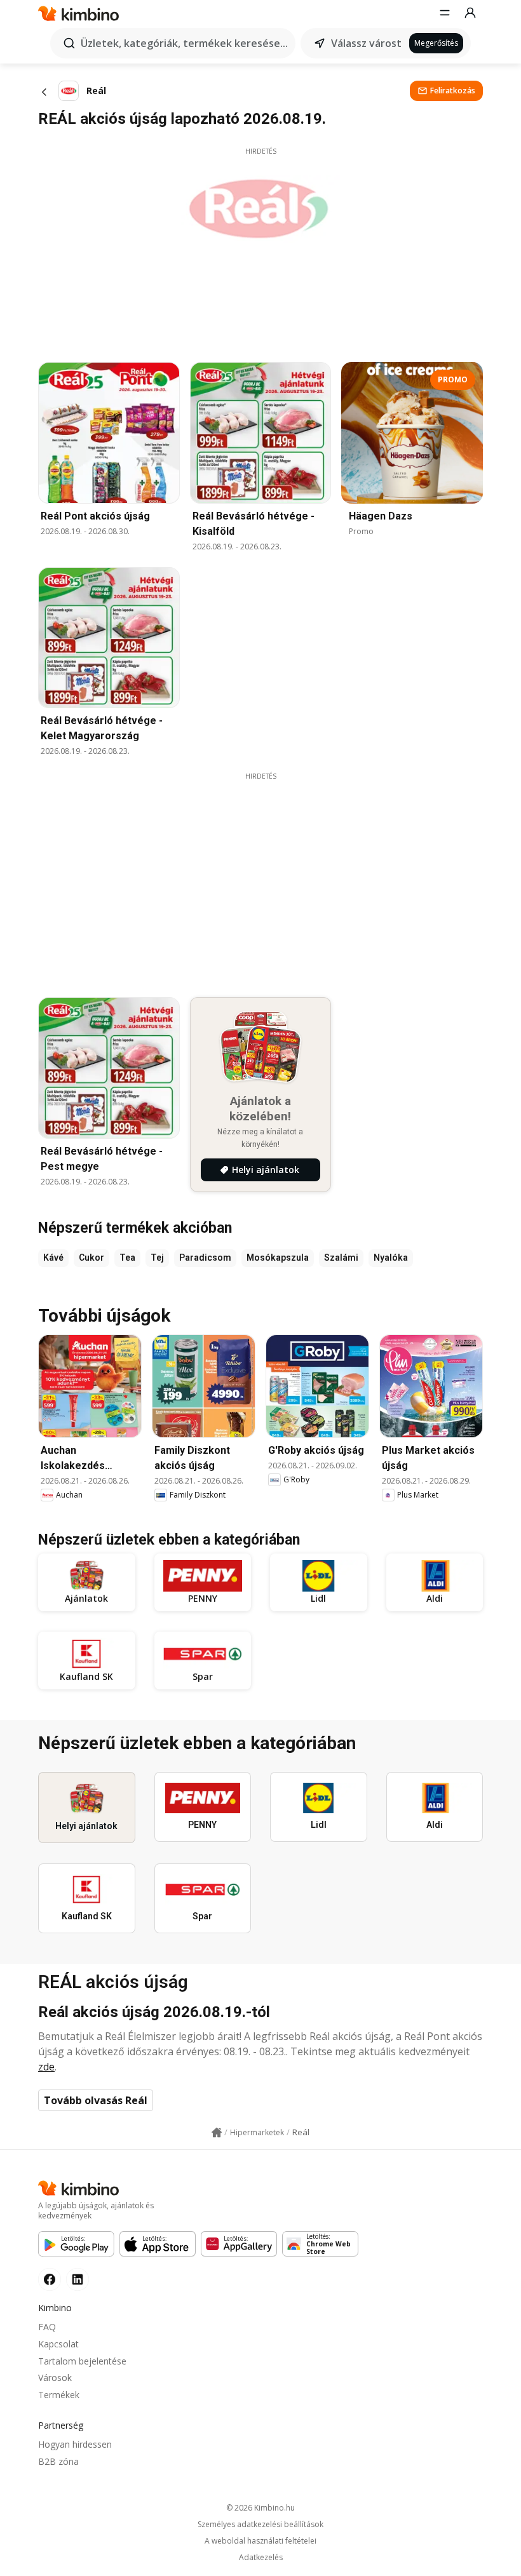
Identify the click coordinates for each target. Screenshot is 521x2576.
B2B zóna (58, 2461)
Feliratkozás (453, 91)
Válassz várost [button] (366, 43)
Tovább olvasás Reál (96, 2100)
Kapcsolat (58, 2344)
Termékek (59, 2395)
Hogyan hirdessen (75, 2444)
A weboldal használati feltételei (260, 2541)
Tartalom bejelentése (82, 2361)
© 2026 (260, 2508)
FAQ (47, 2327)
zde (46, 2067)
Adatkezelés (261, 2558)
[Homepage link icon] (217, 2133)
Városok (55, 2378)
